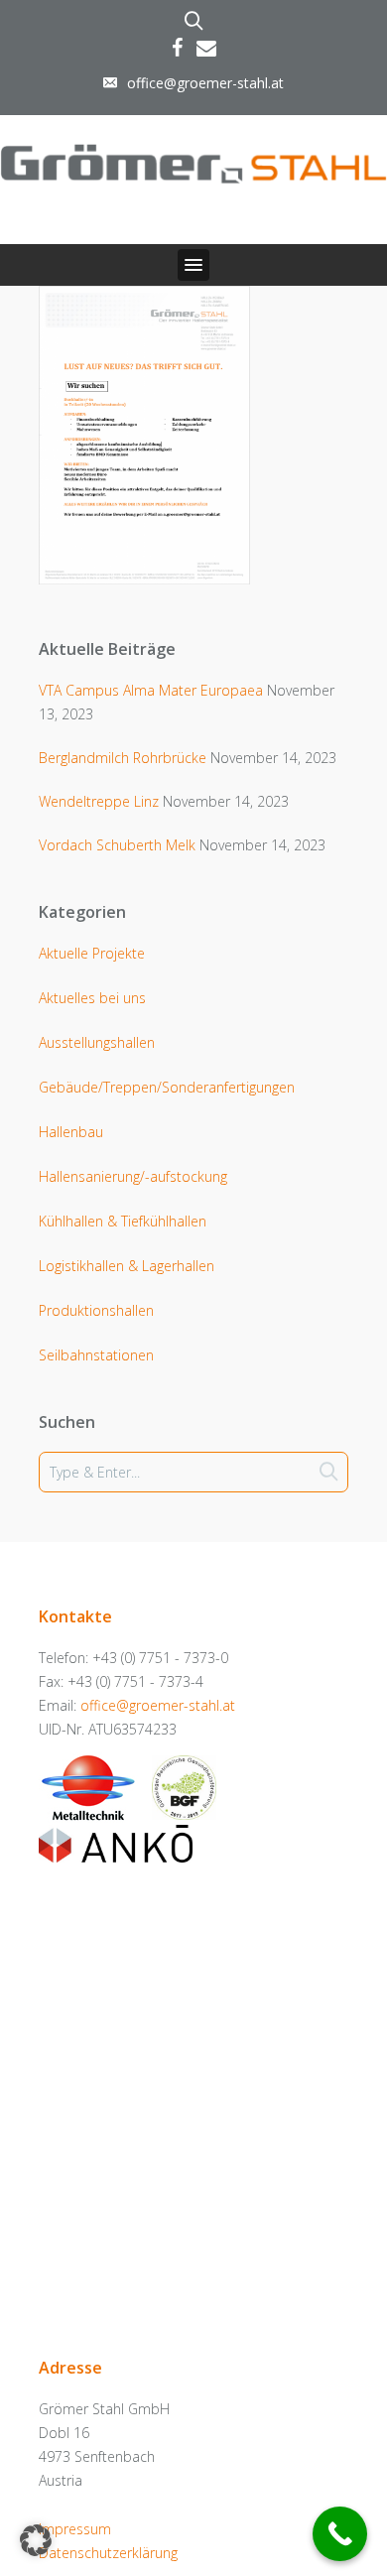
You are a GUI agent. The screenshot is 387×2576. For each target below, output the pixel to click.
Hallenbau (71, 1132)
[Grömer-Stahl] (193, 160)
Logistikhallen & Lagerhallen (127, 1266)
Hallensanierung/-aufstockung (133, 1176)
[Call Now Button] (340, 2534)
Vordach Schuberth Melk (117, 845)
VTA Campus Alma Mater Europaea (151, 690)
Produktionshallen (96, 1310)
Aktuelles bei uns (92, 998)
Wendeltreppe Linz (99, 801)
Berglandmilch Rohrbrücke (123, 758)
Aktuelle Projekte (92, 953)
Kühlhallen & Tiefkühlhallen (123, 1221)
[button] (193, 265)
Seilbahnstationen (96, 1355)
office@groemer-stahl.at (205, 83)
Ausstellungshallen (97, 1042)
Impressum (75, 2529)
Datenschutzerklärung (108, 2553)
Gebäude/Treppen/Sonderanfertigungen (167, 1087)
